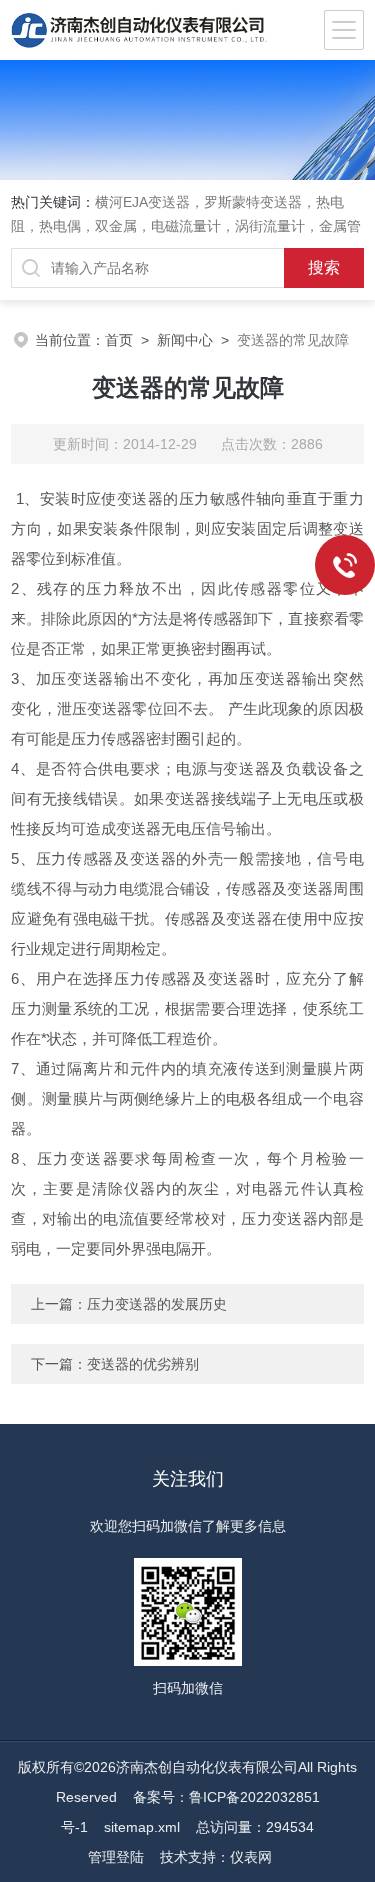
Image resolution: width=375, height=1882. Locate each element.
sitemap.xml (142, 1827)
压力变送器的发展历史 (157, 1304)
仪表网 (251, 1857)
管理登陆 (116, 1857)
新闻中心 (185, 340)
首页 (119, 340)
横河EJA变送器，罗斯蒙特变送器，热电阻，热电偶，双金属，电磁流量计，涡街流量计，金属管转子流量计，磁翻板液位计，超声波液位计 (186, 226)
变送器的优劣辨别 (143, 1364)
